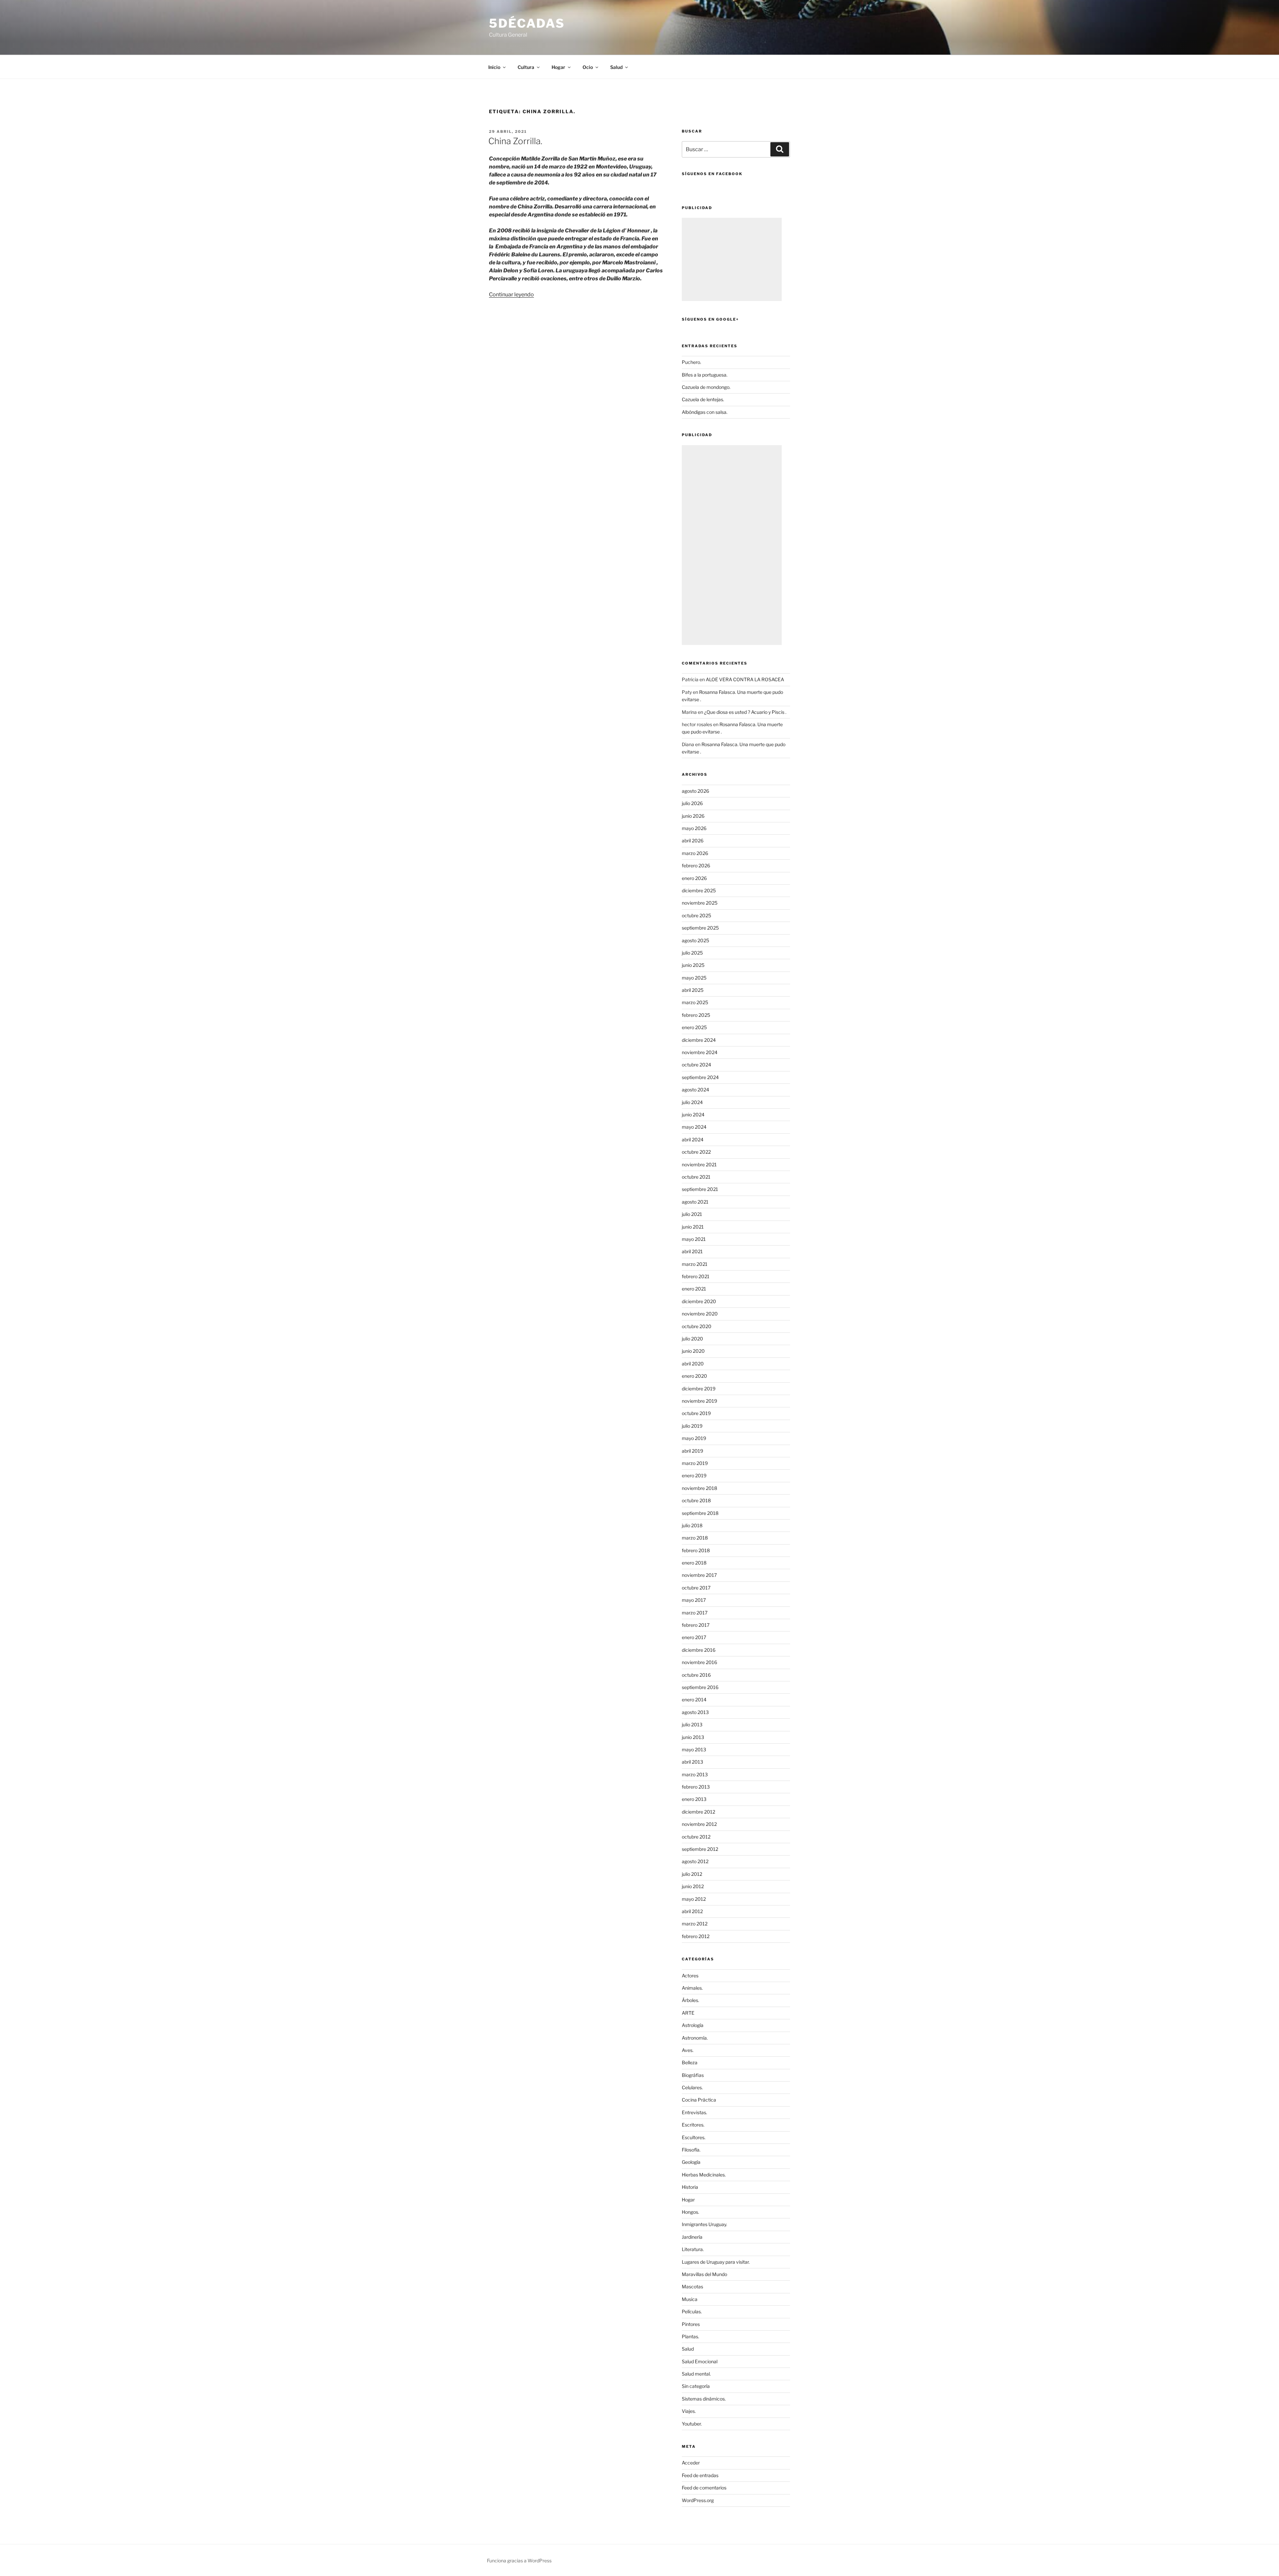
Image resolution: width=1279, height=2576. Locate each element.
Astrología (693, 2025)
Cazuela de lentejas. (703, 399)
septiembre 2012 (700, 1849)
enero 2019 (694, 1475)
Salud (688, 2349)
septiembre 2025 (700, 928)
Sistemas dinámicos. (704, 2399)
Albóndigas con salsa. (705, 412)
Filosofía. (691, 2150)
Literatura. (693, 2249)
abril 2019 (692, 1451)
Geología (691, 2162)
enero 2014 (694, 1700)
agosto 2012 (695, 1861)
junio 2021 (693, 1227)
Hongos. (690, 2212)
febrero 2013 (696, 1787)
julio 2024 (692, 1102)
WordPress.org (698, 2500)
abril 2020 (693, 1364)
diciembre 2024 (699, 1040)
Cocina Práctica (699, 2100)
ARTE (688, 2013)
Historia (690, 2187)
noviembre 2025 (700, 903)
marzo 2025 (695, 1002)
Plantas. (690, 2336)
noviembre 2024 (700, 1052)
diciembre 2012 (698, 1812)
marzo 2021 (695, 1264)
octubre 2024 (696, 1065)
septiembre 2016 (700, 1687)
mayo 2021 (694, 1239)
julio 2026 (692, 803)
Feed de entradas (700, 2475)
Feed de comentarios (704, 2488)
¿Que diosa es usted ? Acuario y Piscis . (745, 712)
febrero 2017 (696, 1625)
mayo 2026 (694, 828)
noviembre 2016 (699, 1662)
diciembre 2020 (699, 1301)
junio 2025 (693, 965)
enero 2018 (694, 1563)
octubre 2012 (696, 1837)
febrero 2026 (696, 865)
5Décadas (527, 23)
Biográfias (693, 2075)
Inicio (494, 67)
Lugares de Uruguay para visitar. (716, 2262)
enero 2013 (694, 1799)
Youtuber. (692, 2424)
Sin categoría (696, 2386)
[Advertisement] (732, 259)
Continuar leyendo (511, 294)
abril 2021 (692, 1251)
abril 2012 (692, 1911)
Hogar (688, 2200)
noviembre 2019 (699, 1401)
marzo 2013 (695, 1774)
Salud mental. (696, 2374)
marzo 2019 (695, 1463)
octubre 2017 (696, 1588)
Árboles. (690, 2000)
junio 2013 (693, 1737)
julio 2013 (692, 1724)
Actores (690, 1976)
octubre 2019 (696, 1413)
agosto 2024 (695, 1090)
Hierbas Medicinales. (704, 2175)
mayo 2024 (694, 1127)
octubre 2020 (697, 1326)
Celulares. (692, 2087)
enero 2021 (694, 1289)
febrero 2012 (696, 1936)
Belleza (690, 2062)
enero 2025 (694, 1027)
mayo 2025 (694, 978)
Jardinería (692, 2237)
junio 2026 (693, 816)
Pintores (691, 2324)
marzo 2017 (695, 1613)
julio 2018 (692, 1525)
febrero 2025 (696, 1015)
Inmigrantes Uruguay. (704, 2224)
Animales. (692, 1988)
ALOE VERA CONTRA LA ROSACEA (745, 679)
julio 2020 (692, 1339)
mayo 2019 (694, 1438)
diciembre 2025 (699, 890)
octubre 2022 (696, 1152)
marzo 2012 (695, 1924)
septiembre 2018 (700, 1513)
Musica (690, 2299)
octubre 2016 (696, 1675)
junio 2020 (693, 1351)
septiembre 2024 (700, 1077)
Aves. (688, 2050)
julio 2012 (692, 1874)
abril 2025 (693, 990)
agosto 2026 (695, 791)
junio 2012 (693, 1886)
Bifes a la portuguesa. (705, 375)
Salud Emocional (700, 2361)
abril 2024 (693, 1140)
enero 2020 (694, 1376)
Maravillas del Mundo (704, 2274)
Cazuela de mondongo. (706, 387)
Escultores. (694, 2137)
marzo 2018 (695, 1538)
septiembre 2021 (700, 1189)
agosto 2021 (695, 1202)
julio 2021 (692, 1214)
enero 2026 (694, 878)
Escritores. (693, 2125)
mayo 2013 (694, 1749)
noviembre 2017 (699, 1575)
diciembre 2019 (699, 1389)
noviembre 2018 (699, 1488)
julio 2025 (692, 953)
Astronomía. (695, 2038)
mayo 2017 (694, 1600)
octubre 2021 (696, 1177)
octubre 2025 (696, 915)
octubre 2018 (696, 1500)
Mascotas (692, 2287)
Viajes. (689, 2411)
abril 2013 (692, 1762)
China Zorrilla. (515, 141)
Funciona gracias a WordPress (519, 2561)
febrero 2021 (696, 1276)
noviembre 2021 (699, 1164)
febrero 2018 (696, 1550)
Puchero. (691, 362)
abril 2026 (693, 841)
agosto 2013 (695, 1712)
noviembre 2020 (700, 1314)
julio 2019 (692, 1426)
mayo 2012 (694, 1899)
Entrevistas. (694, 2112)
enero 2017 (694, 1637)
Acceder (691, 2463)
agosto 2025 (695, 940)
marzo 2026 (695, 853)
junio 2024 (693, 1115)
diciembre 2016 (699, 1650)
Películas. (692, 2311)
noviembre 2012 (699, 1824)
